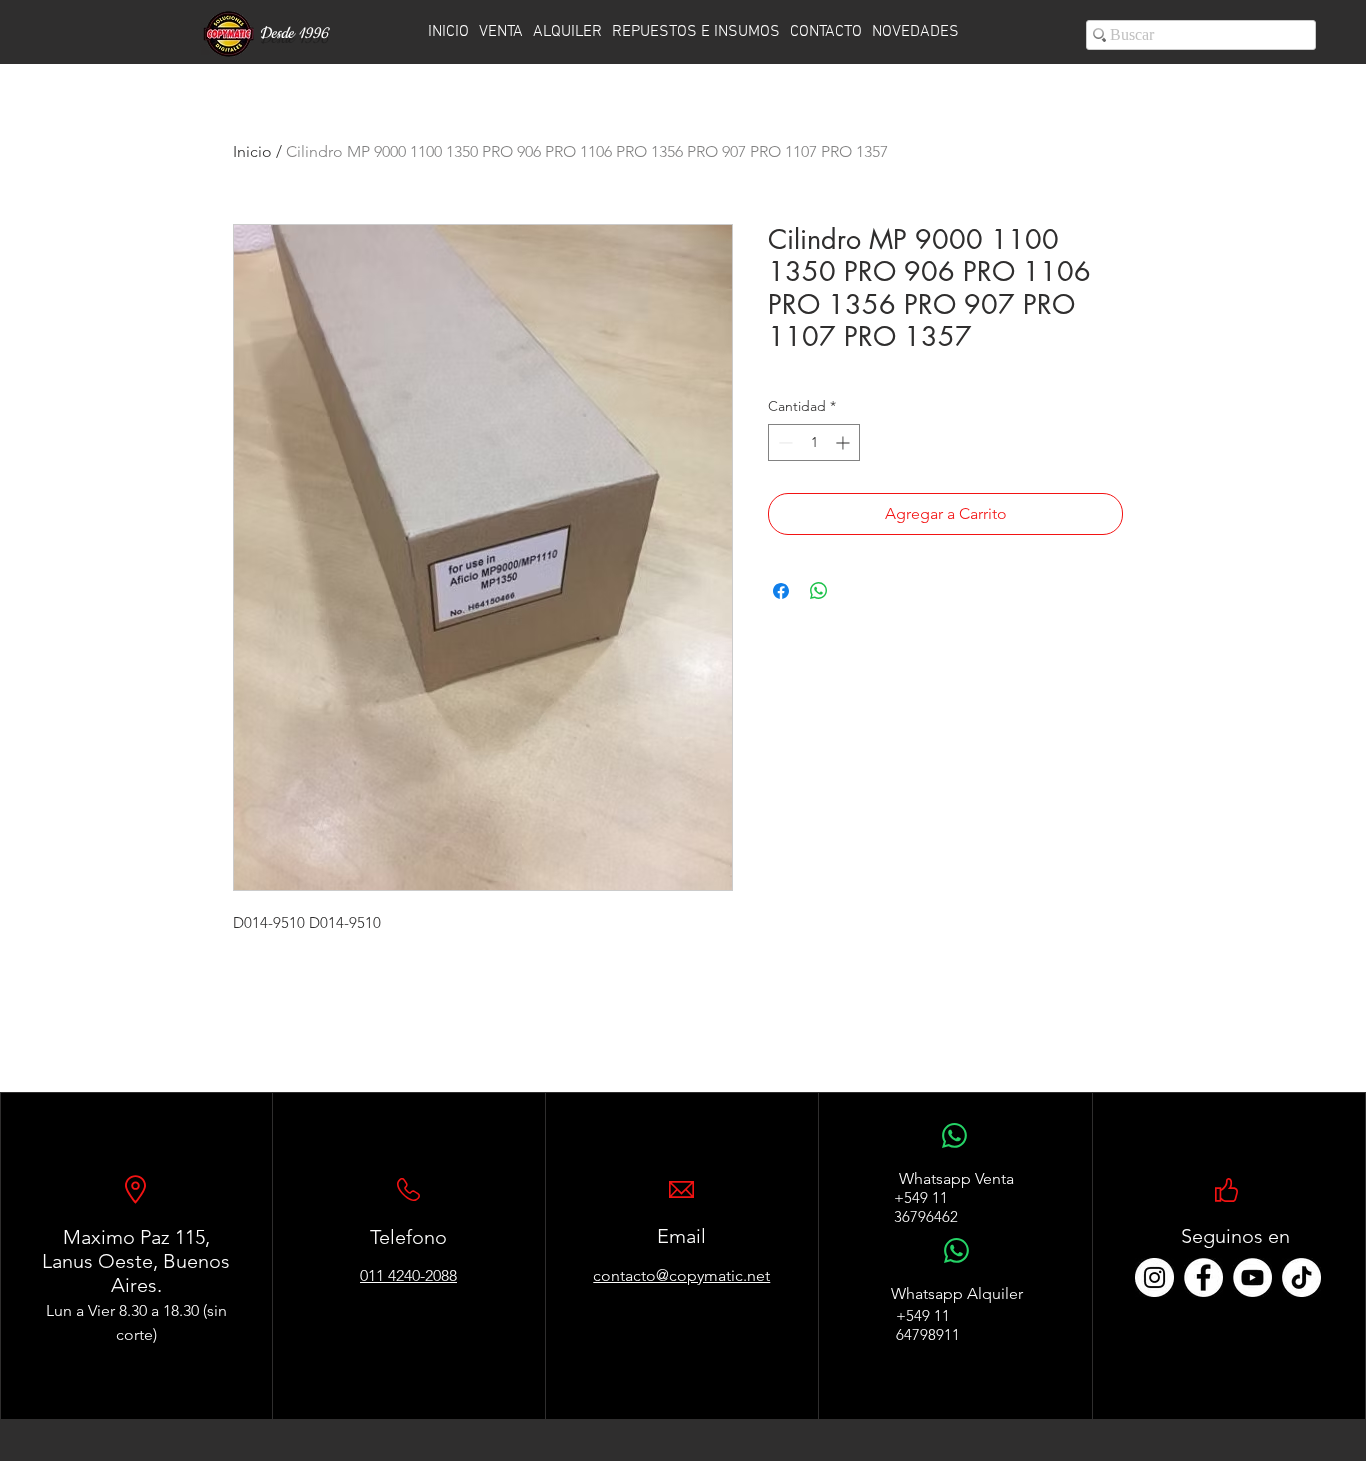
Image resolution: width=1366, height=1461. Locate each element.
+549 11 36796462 (926, 1207)
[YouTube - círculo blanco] (1252, 1277)
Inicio (252, 151)
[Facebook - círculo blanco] (1203, 1277)
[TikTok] (1301, 1277)
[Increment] (844, 442)
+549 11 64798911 (928, 1325)
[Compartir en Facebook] (781, 591)
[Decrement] (783, 442)
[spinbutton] (814, 442)
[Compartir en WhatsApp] (819, 591)
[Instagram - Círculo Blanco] (1154, 1277)
